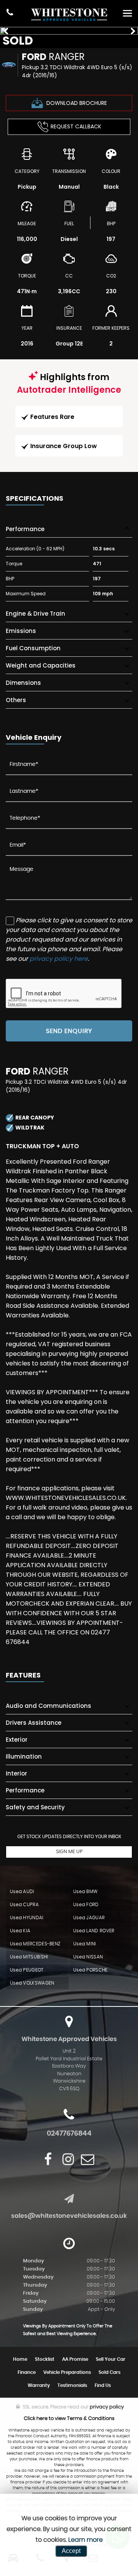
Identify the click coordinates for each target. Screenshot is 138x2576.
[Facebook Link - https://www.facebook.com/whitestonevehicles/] (48, 2159)
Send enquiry (69, 1031)
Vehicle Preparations (67, 2372)
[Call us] (10, 13)
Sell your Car (111, 2359)
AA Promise (75, 2359)
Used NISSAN (88, 1957)
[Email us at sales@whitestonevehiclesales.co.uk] (88, 2159)
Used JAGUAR (89, 1918)
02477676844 (69, 2134)
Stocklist (45, 2359)
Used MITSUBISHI (29, 1957)
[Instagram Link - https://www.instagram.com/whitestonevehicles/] (68, 2159)
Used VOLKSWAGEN (32, 1983)
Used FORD (86, 1905)
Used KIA (20, 1931)
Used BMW (85, 1892)
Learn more (85, 2540)
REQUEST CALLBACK (76, 126)
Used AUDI (22, 1892)
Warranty (39, 2385)
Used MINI (85, 1944)
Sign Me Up (69, 1852)
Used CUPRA (24, 1905)
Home (20, 2359)
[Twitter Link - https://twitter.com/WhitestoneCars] (57, 2159)
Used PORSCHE (90, 1970)
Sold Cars (109, 2372)
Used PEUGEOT (27, 1970)
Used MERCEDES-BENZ (35, 1944)
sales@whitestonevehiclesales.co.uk (69, 2216)
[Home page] (69, 15)
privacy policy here (59, 959)
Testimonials (72, 2385)
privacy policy (107, 2407)
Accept (71, 2551)
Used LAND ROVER (94, 1931)
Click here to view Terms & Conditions (69, 2419)
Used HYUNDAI (27, 1918)
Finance (27, 2372)
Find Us (103, 2385)
